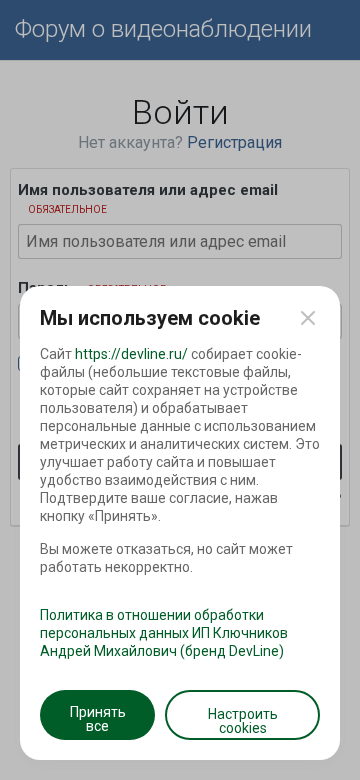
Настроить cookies (243, 721)
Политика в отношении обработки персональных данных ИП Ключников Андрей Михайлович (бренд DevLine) (164, 633)
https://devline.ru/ (131, 354)
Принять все (98, 719)
